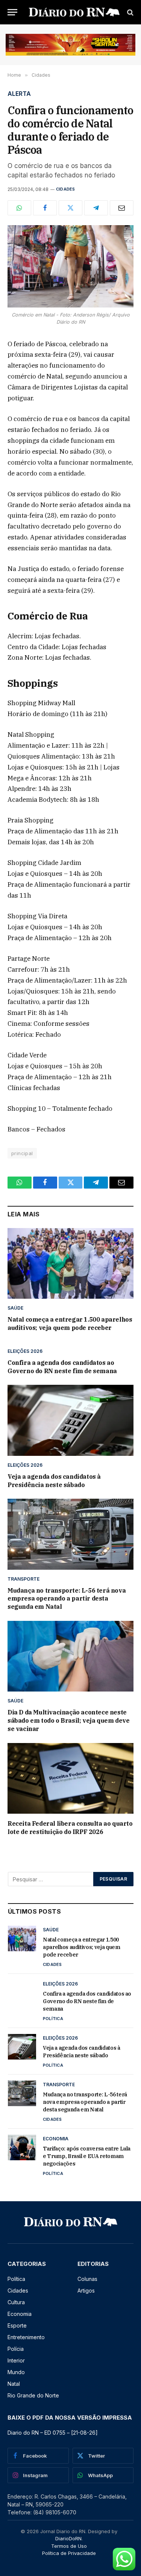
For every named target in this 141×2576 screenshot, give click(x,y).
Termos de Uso (69, 2546)
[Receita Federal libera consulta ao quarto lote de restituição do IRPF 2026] (70, 1778)
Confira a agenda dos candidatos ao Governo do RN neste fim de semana (62, 1367)
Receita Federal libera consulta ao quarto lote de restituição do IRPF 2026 (70, 1828)
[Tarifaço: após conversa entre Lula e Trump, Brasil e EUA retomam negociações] (22, 2147)
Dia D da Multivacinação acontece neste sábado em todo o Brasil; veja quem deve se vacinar (68, 1720)
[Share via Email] (122, 208)
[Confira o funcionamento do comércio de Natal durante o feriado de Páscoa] (70, 266)
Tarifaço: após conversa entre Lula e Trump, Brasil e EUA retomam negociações (87, 2156)
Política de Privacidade (69, 2553)
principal (22, 1153)
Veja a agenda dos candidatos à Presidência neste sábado (54, 1481)
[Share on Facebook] (45, 208)
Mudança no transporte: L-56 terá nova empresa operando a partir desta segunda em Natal (67, 1599)
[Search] (130, 12)
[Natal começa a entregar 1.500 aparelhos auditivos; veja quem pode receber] (70, 1263)
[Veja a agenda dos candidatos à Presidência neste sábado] (70, 1420)
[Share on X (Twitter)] (70, 208)
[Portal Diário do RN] (74, 12)
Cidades (66, 189)
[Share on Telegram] (96, 208)
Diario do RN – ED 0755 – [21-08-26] (53, 2433)
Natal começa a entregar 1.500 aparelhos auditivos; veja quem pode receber (70, 1324)
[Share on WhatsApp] (19, 208)
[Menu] (12, 12)
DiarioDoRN (68, 2538)
